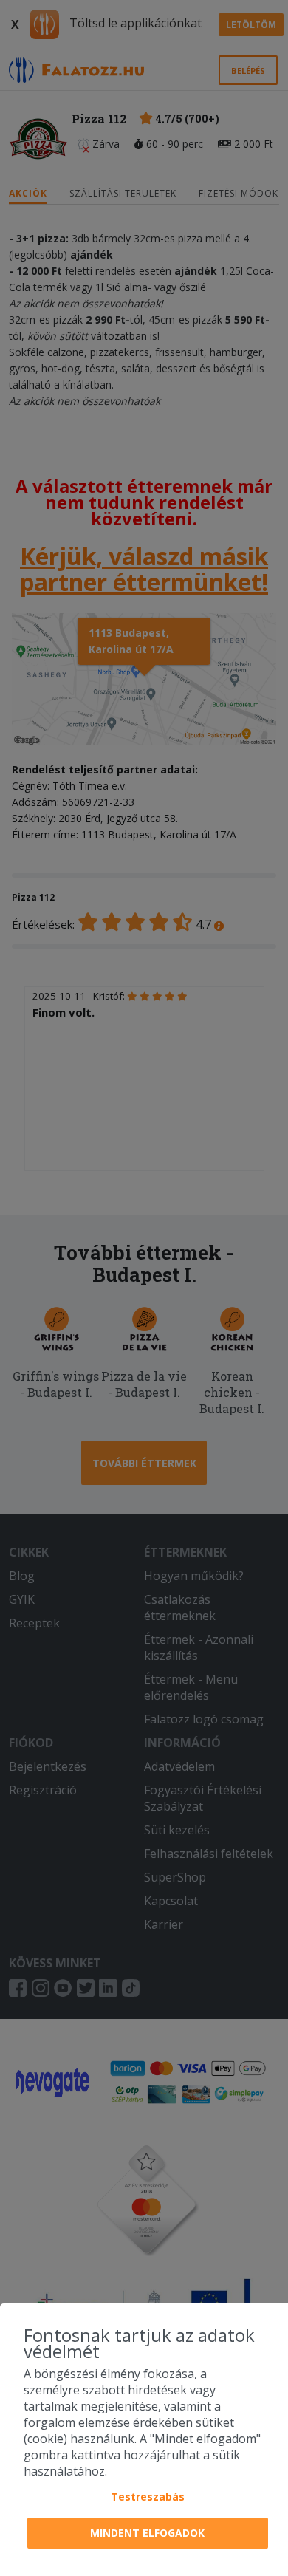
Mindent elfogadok (147, 2533)
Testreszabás (148, 2497)
